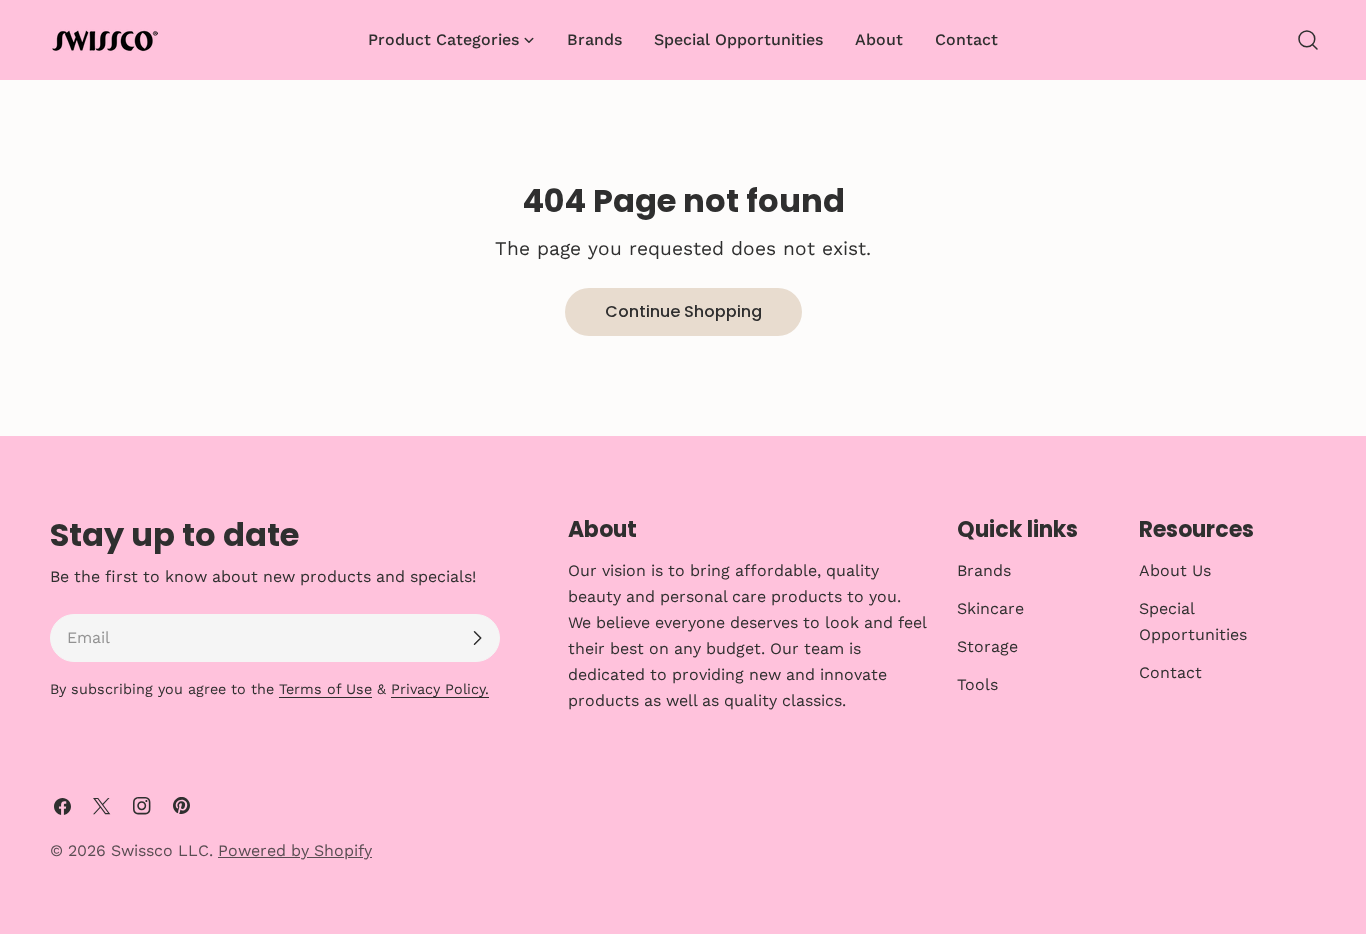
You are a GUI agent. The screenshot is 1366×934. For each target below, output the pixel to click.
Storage (987, 646)
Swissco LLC (160, 850)
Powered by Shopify (295, 850)
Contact (1170, 672)
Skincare (990, 608)
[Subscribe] (477, 638)
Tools (977, 684)
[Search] (1308, 40)
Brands (984, 570)
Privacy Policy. (440, 689)
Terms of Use (325, 689)
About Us (1175, 570)
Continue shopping (683, 311)
